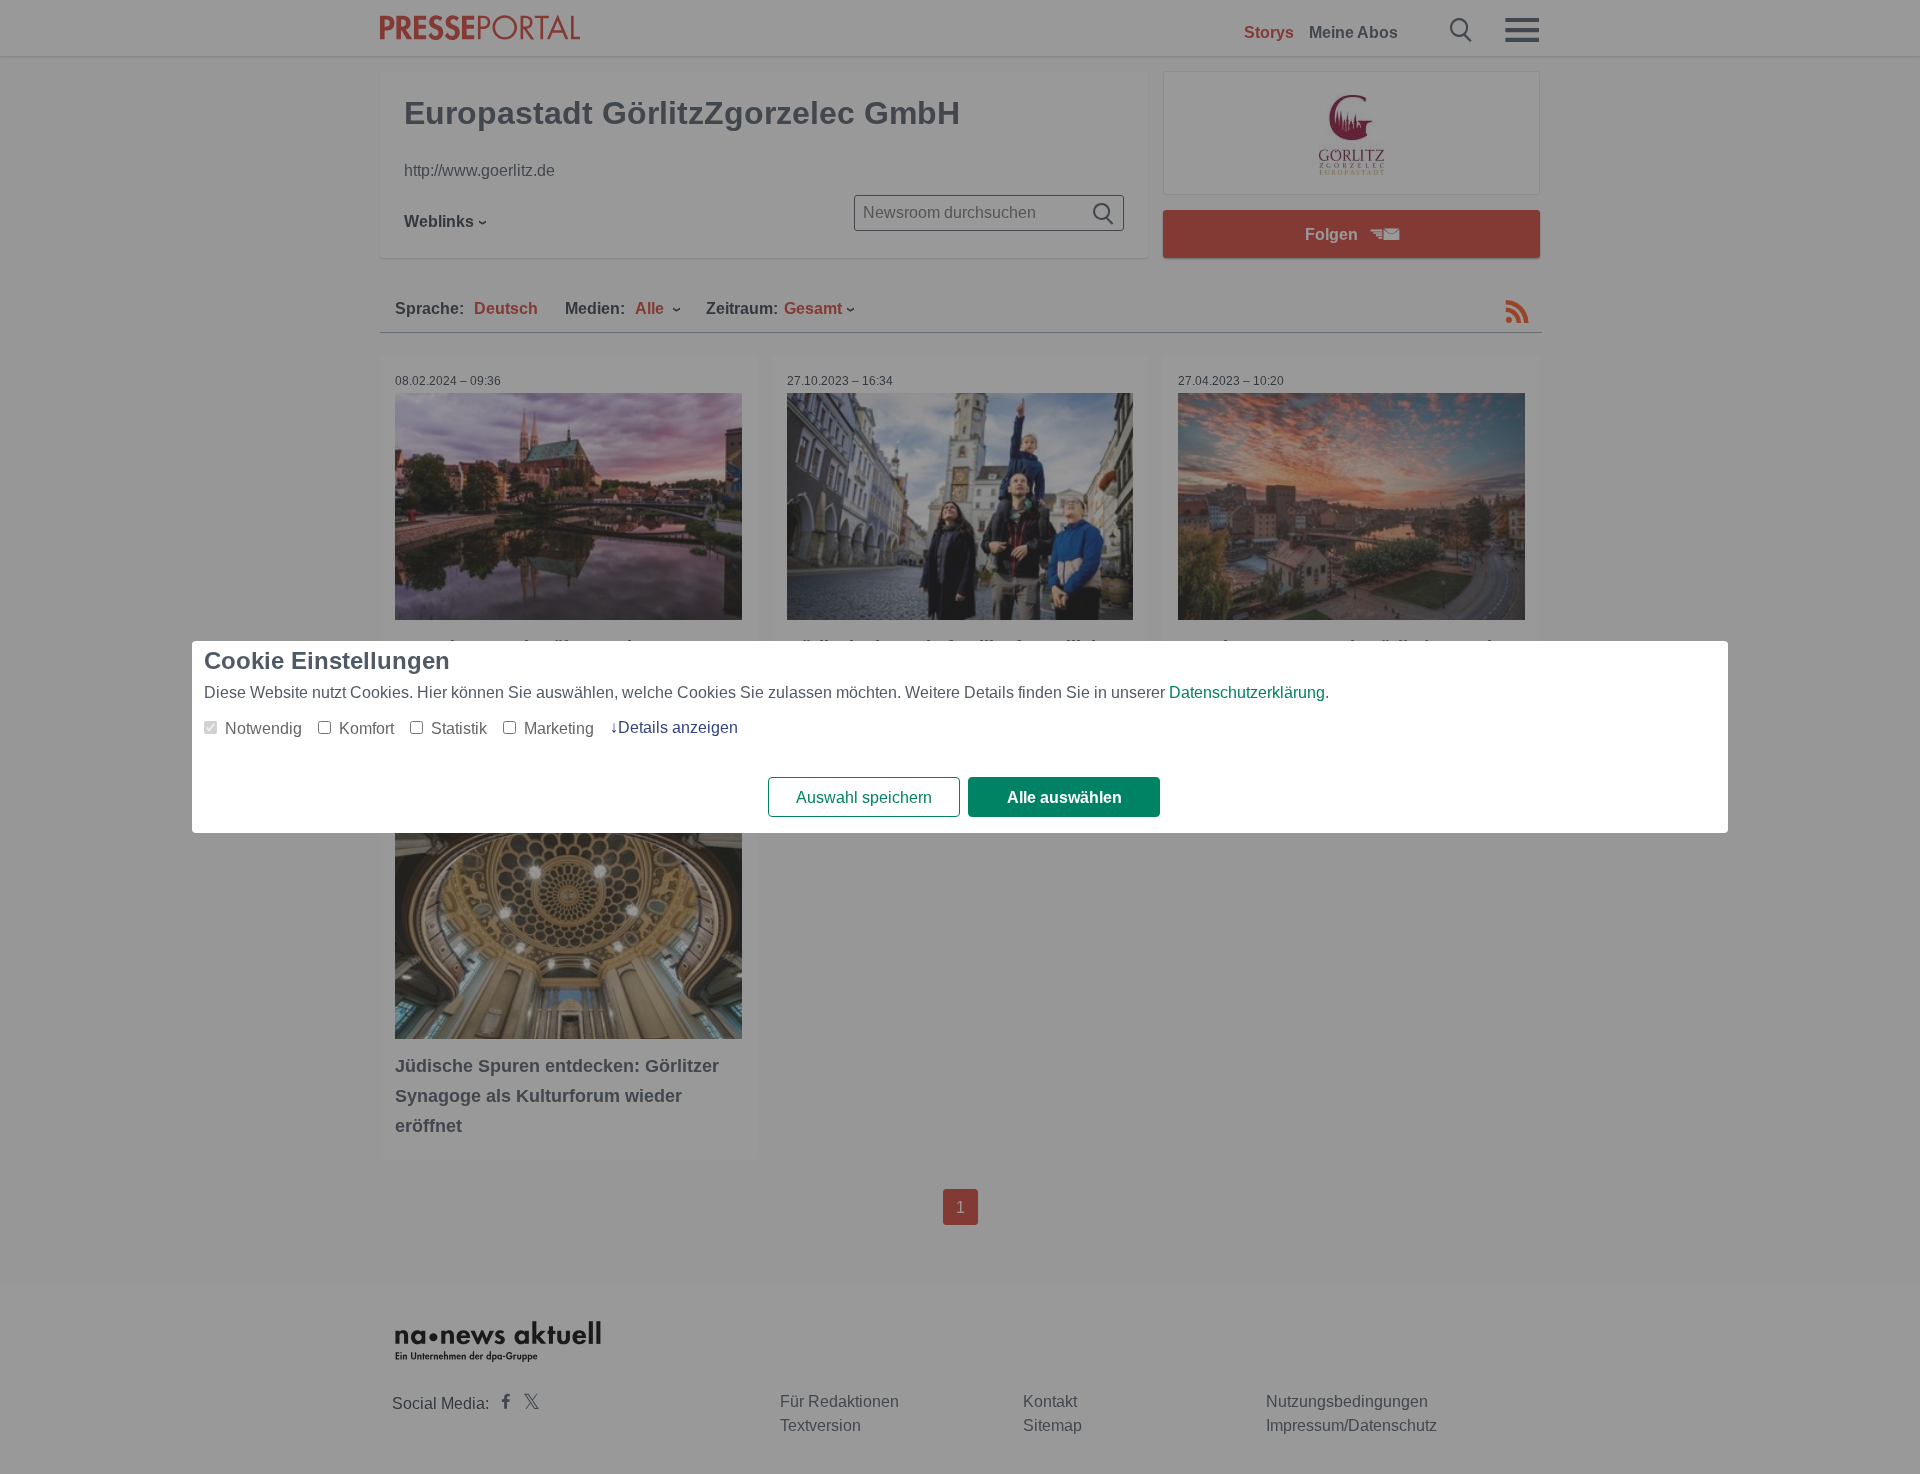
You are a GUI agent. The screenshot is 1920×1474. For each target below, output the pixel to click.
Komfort (366, 728)
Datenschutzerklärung (1247, 692)
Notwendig (263, 728)
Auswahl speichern (864, 797)
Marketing (559, 728)
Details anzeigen (678, 727)
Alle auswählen (1064, 797)
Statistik (459, 728)
